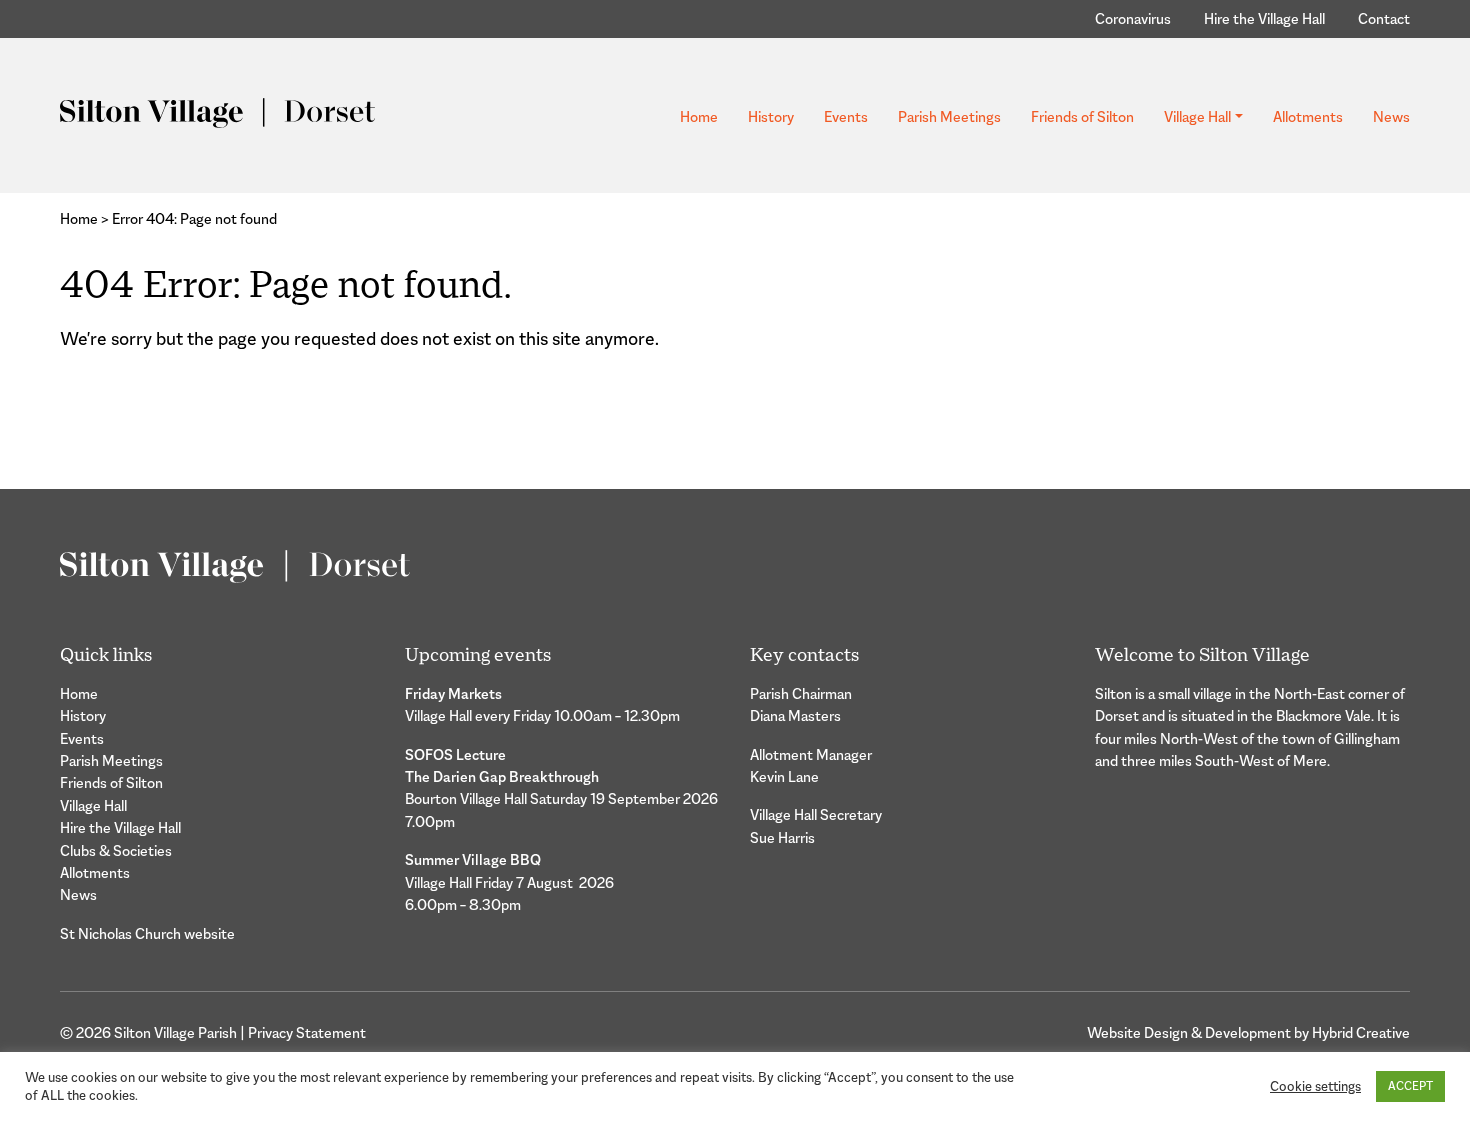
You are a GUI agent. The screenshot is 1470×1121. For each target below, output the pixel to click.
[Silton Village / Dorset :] (217, 111)
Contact (1384, 18)
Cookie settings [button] (1315, 1086)
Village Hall (1197, 116)
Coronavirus (1133, 18)
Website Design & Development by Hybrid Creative (1248, 1032)
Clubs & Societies (116, 850)
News (1391, 116)
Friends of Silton (1082, 116)
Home (699, 116)
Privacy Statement (307, 1032)
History (771, 116)
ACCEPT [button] (1410, 1086)
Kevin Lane (784, 776)
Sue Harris (782, 837)
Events (846, 116)
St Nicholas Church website (147, 933)
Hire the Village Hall (1264, 18)
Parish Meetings (949, 116)
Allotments (1308, 116)
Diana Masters (795, 715)
